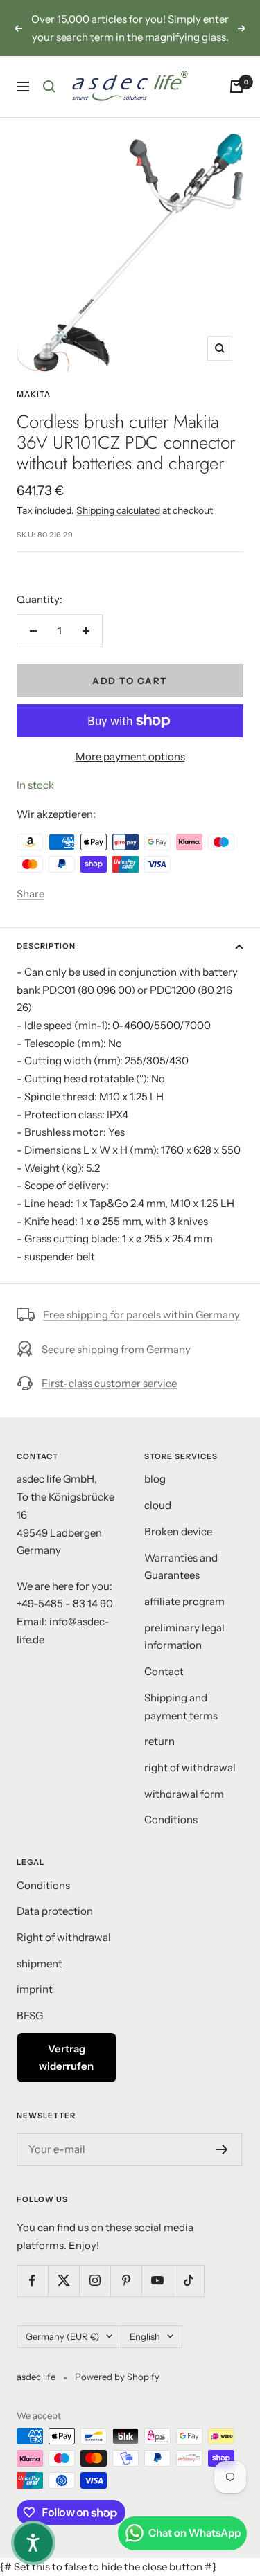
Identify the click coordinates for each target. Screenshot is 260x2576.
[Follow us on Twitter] (63, 2281)
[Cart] (236, 87)
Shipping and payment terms (181, 1707)
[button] (33, 2543)
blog (155, 1479)
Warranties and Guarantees (181, 1567)
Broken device (178, 1531)
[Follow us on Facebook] (32, 2281)
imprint (35, 1989)
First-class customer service (109, 1383)
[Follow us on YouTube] (157, 2281)
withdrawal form (184, 1794)
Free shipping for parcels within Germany (141, 1315)
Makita (34, 394)
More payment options (130, 757)
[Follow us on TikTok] (188, 2281)
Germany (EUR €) (62, 2336)
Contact (164, 1671)
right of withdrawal (190, 1768)
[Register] (222, 2149)
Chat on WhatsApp (194, 2533)
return (159, 1741)
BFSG (30, 2015)
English (145, 2336)
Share (31, 894)
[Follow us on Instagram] (95, 2281)
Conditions (171, 1819)
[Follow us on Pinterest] (126, 2281)
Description (46, 946)
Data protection (55, 1911)
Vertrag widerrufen (66, 2058)
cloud (158, 1505)
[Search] (49, 87)
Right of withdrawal (64, 1937)
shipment (40, 1964)
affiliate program (184, 1601)
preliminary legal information (184, 1637)
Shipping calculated (118, 510)
